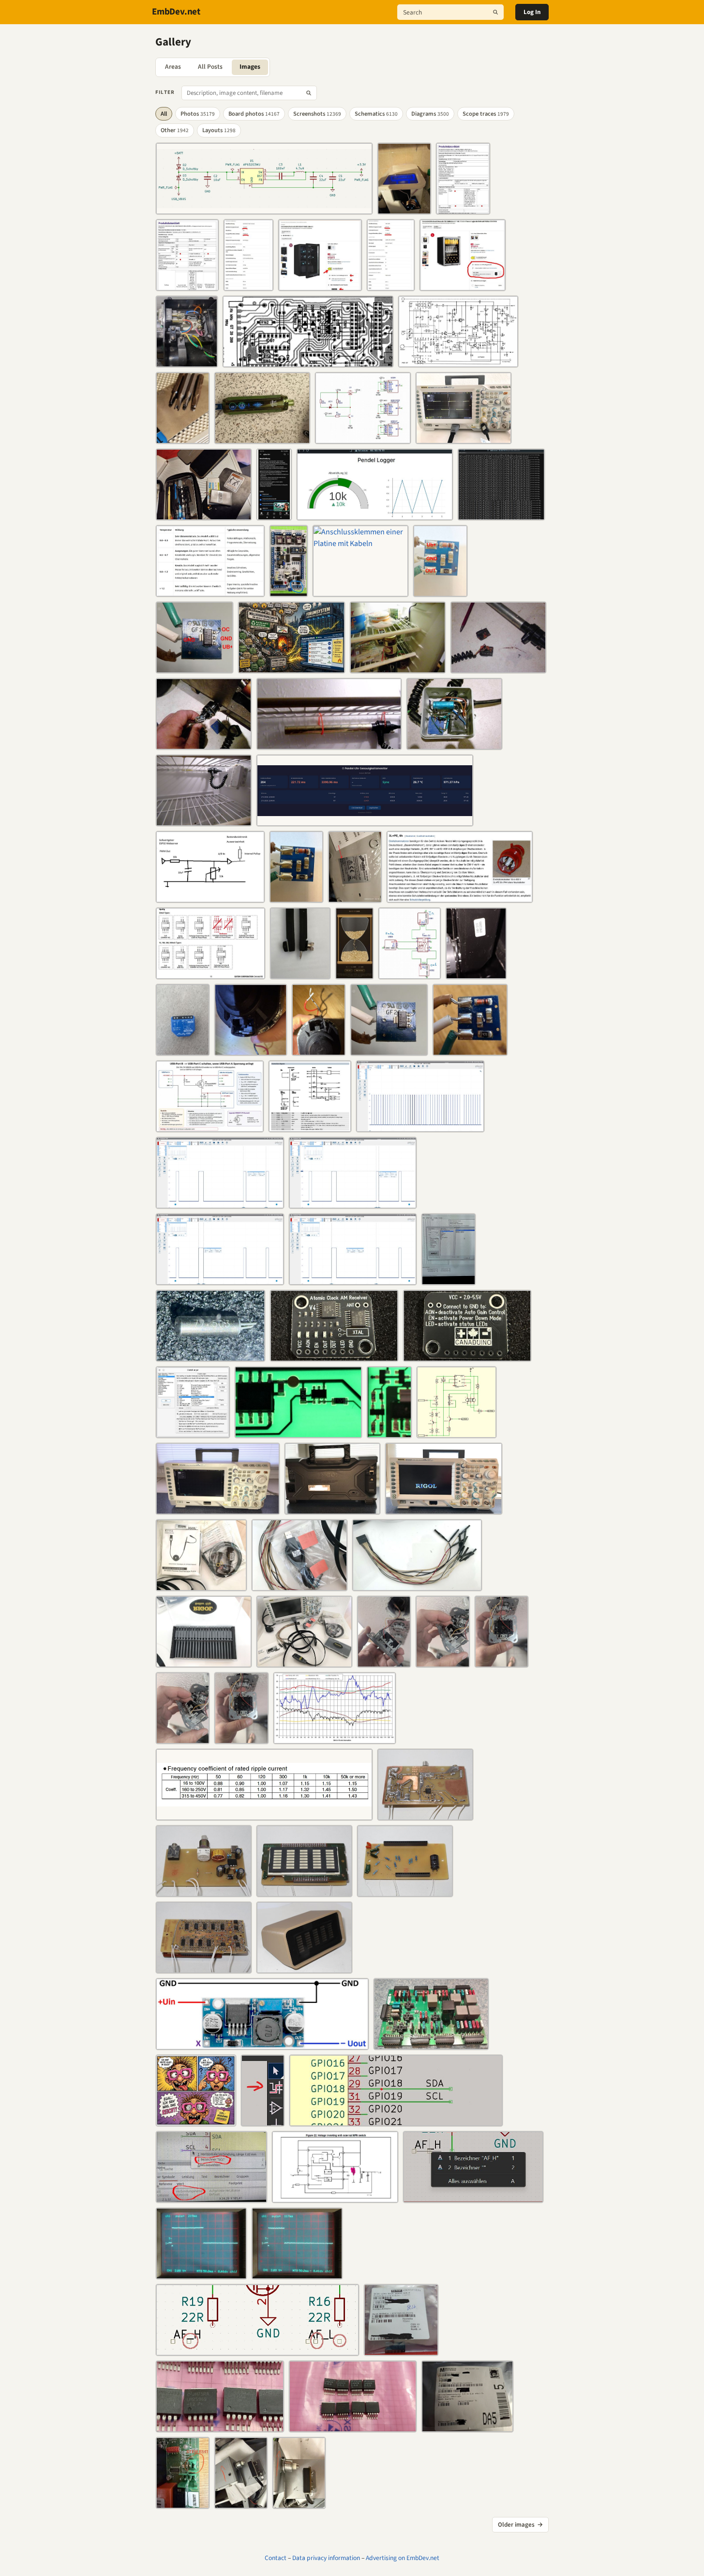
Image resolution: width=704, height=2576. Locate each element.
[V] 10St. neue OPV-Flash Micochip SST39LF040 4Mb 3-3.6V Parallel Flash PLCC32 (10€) (467, 2426)
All (164, 114)
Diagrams (430, 114)
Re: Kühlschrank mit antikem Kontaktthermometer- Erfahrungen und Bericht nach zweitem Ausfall (463, 208)
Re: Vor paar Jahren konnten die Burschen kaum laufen (196, 2120)
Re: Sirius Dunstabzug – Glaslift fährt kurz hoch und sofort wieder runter (440, 591)
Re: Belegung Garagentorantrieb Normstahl (183, 1049)
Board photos (254, 114)
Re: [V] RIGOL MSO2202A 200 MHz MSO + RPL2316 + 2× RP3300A (464, 438)
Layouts (219, 130)
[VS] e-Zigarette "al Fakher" (251, 438)
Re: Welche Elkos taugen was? (195, 1814)
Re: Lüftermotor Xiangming (305, 1126)
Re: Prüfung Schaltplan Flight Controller (208, 208)
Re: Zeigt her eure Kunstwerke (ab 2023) (425, 1814)
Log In (532, 12)
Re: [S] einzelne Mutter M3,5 (300, 973)
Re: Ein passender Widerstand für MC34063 (211, 2044)
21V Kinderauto (468, 973)
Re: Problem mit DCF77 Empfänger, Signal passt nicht (420, 1126)
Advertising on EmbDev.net (403, 2558)
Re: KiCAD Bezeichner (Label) (263, 2120)
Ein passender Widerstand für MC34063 (323, 2197)
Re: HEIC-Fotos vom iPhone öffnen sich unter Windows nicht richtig (193, 1432)
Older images (520, 2525)
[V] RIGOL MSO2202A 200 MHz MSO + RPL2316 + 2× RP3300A (218, 1508)
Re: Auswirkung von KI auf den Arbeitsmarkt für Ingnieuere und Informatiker (292, 667)
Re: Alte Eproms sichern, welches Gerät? (448, 1279)
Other (175, 130)
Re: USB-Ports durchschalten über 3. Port (363, 438)
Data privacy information (326, 2558)
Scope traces (486, 114)
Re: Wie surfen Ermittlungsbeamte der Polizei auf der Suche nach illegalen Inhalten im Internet (204, 514)
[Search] (495, 12)
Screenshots (317, 114)
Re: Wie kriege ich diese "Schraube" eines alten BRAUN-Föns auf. (183, 438)
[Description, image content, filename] (309, 93)
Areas (173, 67)
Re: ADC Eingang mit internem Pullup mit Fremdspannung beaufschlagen (210, 896)
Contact (276, 2558)
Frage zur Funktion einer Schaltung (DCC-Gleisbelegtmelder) (298, 1432)
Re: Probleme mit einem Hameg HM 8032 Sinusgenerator (295, 361)
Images (250, 67)
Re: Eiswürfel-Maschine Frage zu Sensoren (404, 208)
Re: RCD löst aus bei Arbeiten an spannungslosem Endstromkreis (459, 896)
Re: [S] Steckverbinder (404, 2044)
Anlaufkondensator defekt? (187, 361)
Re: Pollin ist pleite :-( (355, 896)
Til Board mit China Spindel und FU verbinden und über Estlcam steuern (289, 591)
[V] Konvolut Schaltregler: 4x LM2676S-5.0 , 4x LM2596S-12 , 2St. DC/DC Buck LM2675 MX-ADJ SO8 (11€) (401, 2349)
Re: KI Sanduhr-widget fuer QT (355, 973)
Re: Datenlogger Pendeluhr (333, 514)
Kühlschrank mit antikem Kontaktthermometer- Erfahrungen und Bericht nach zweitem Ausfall (398, 667)
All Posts (210, 67)
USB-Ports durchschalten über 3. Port (205, 1126)
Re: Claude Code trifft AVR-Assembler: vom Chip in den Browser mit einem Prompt (210, 591)
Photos (198, 114)
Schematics (376, 114)
